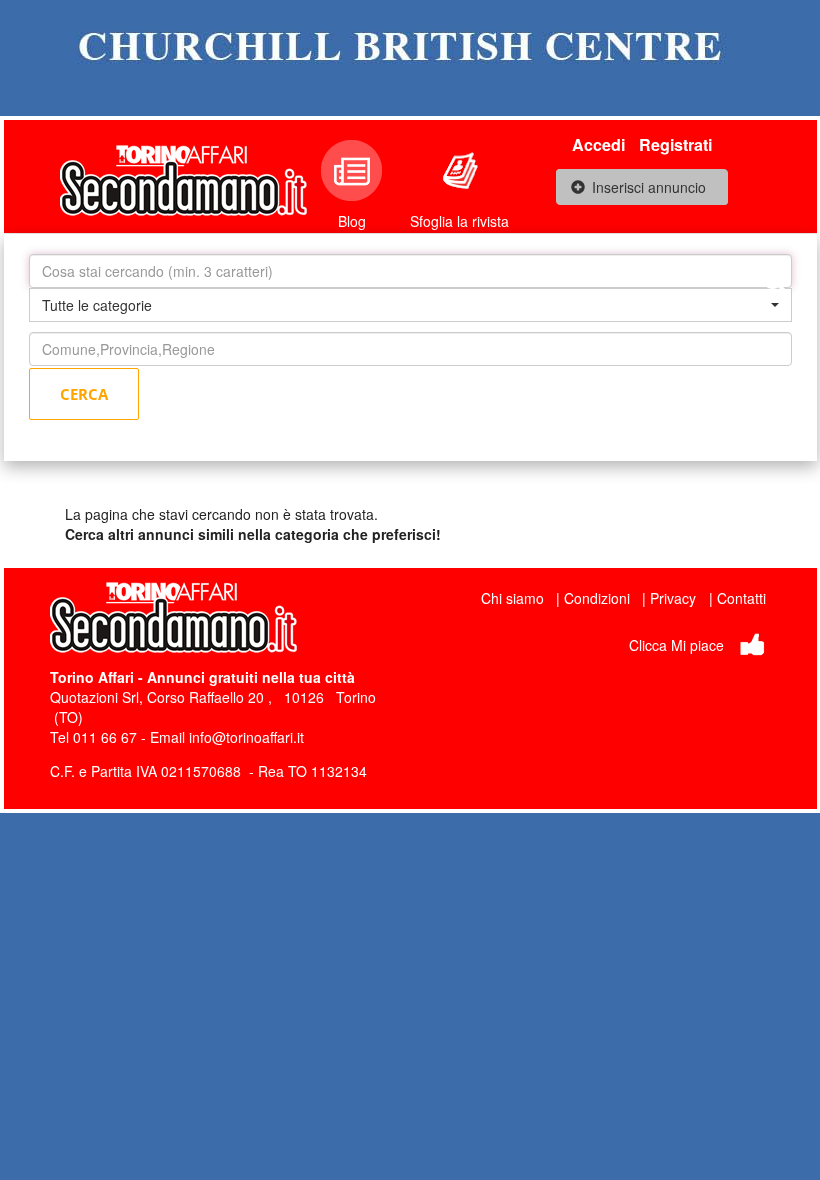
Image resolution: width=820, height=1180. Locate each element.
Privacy (673, 598)
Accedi (598, 144)
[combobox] (410, 305)
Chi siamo (512, 598)
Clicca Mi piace (676, 645)
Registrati (675, 144)
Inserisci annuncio (649, 187)
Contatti (741, 598)
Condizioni (597, 598)
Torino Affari (92, 677)
